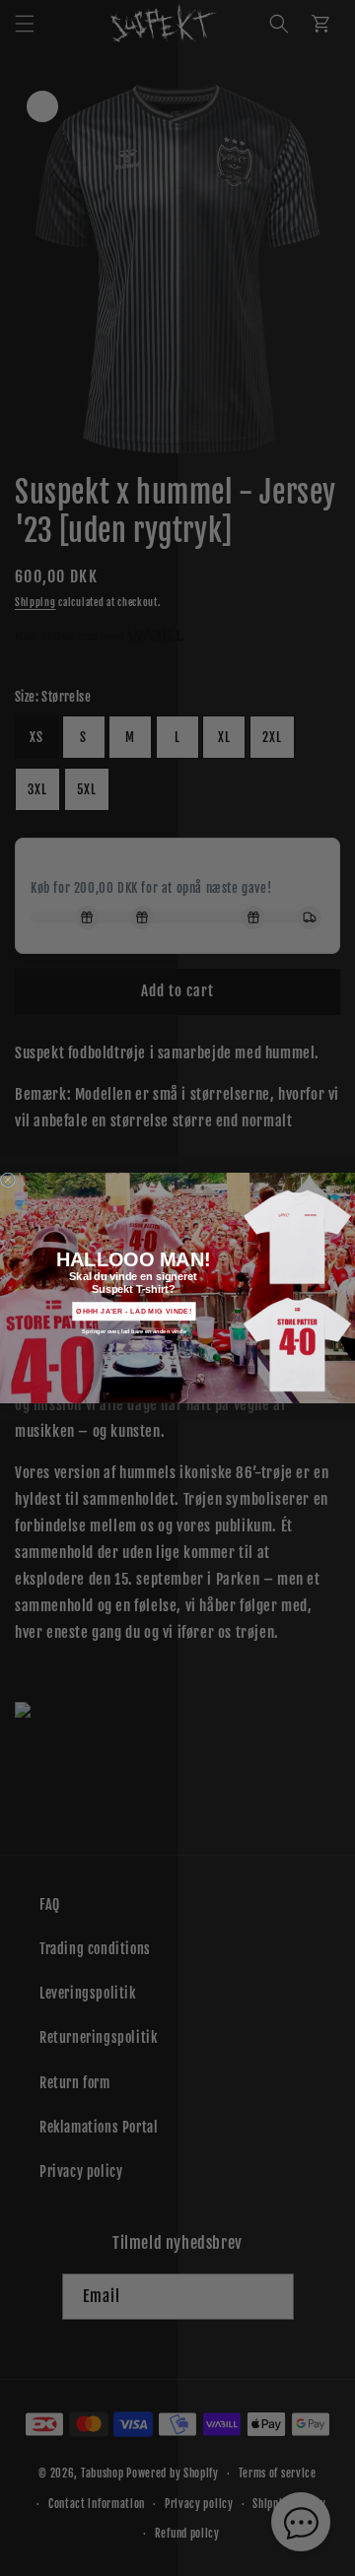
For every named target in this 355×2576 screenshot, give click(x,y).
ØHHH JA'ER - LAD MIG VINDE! (134, 1312)
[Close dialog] (7, 1180)
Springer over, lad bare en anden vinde (134, 1331)
